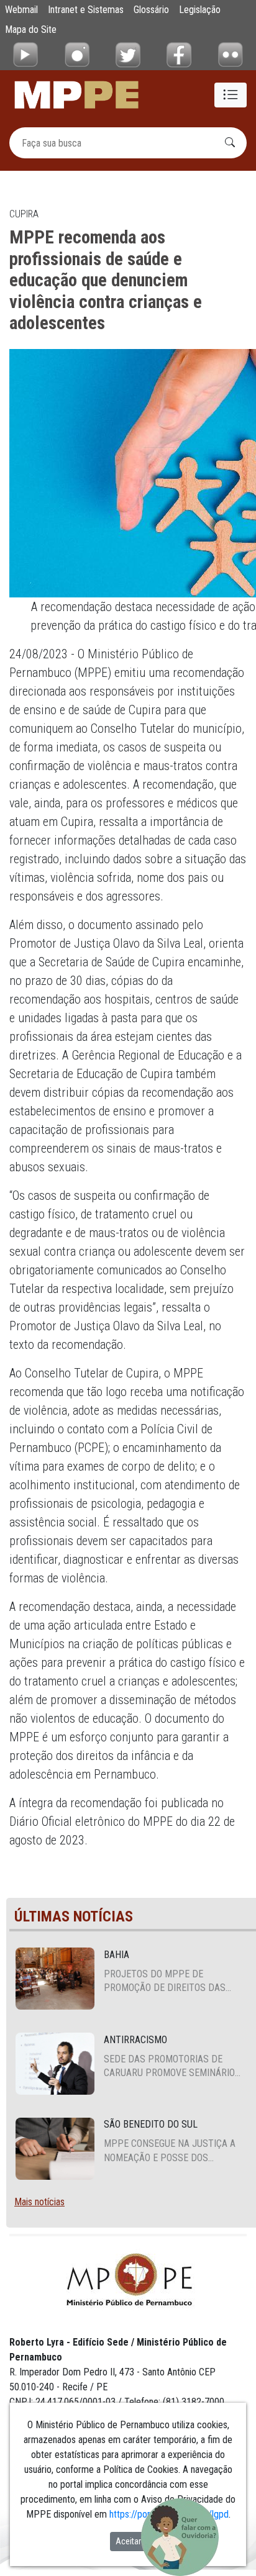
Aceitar (128, 2541)
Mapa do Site (31, 29)
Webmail (21, 10)
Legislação (200, 10)
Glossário (151, 10)
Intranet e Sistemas (86, 10)
